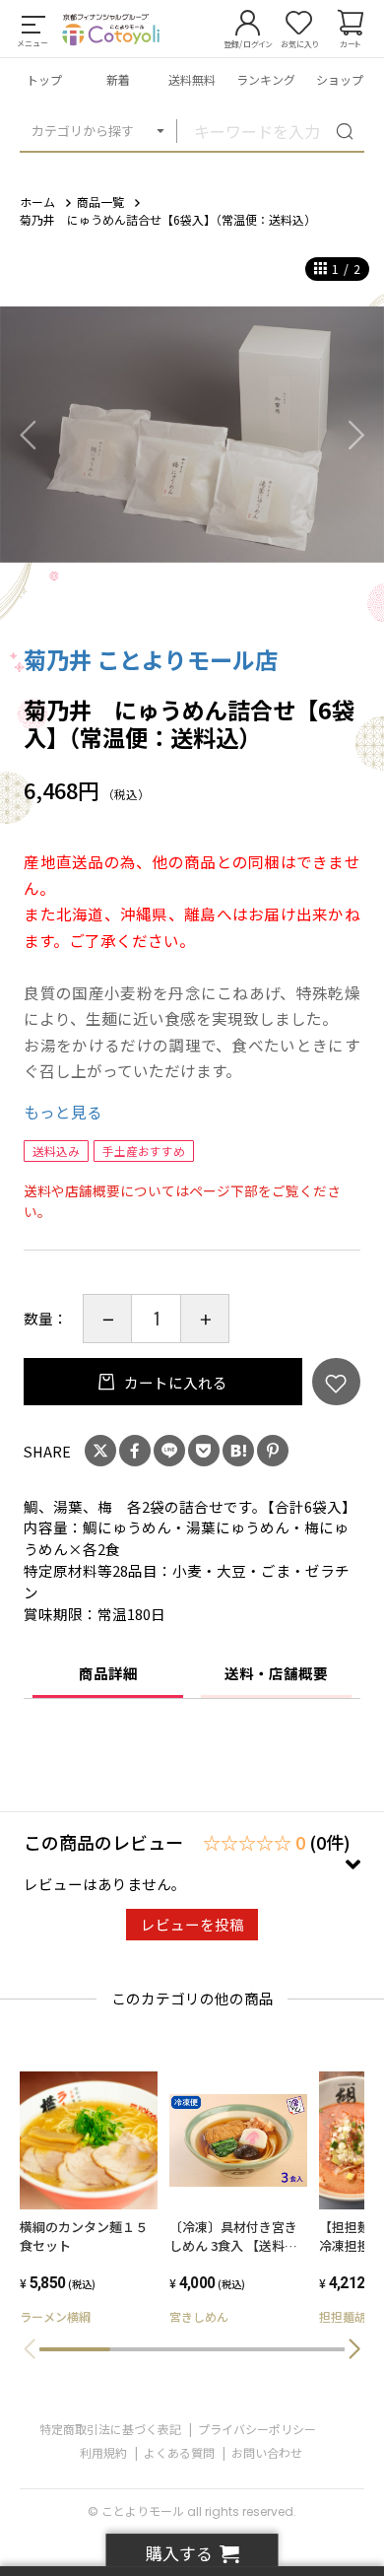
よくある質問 (179, 2452)
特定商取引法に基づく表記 (110, 2429)
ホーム (37, 202)
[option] (192, 435)
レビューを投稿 (192, 1924)
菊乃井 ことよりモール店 (151, 659)
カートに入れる (174, 1382)
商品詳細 (108, 1673)
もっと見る (63, 1112)
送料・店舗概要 (276, 1673)
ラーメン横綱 (55, 2316)
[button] (354, 2349)
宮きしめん (199, 2316)
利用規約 (103, 2452)
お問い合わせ (267, 2452)
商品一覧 (100, 202)
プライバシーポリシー (257, 2429)
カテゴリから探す (83, 131)
